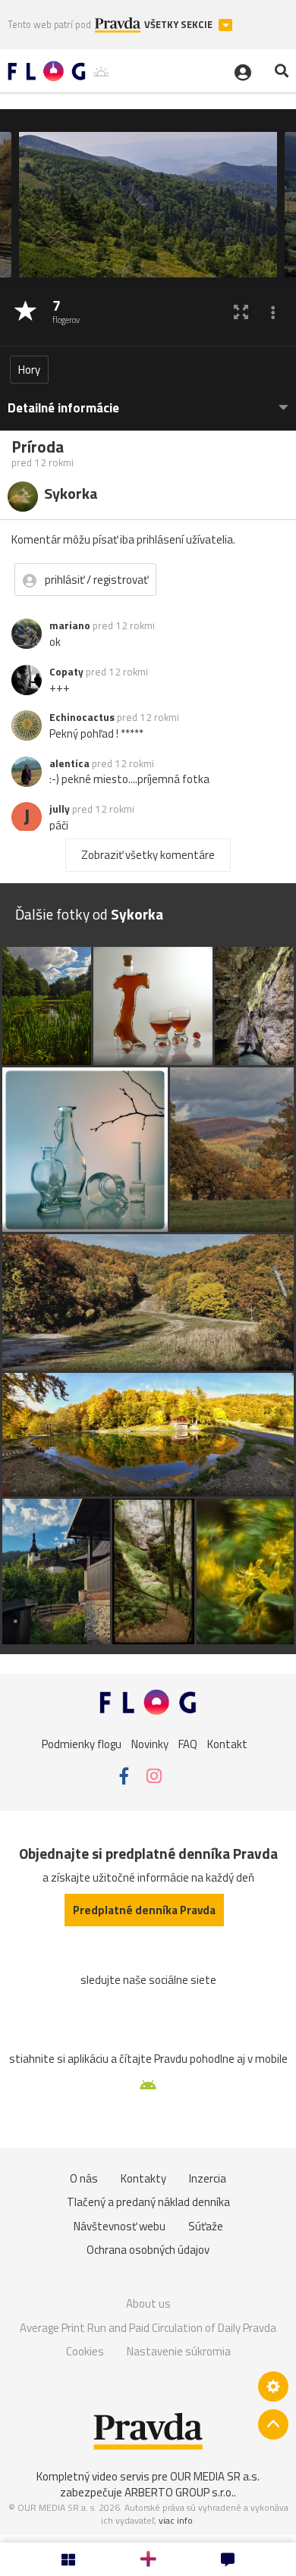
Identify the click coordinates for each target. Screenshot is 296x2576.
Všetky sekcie (179, 25)
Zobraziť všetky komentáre (148, 855)
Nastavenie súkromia (179, 2351)
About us (148, 2303)
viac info (176, 2520)
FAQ (188, 1743)
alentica (69, 763)
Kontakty (143, 2178)
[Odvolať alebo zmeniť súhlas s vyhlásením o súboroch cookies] (273, 2386)
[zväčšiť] (241, 312)
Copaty (66, 672)
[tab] (148, 401)
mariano (70, 625)
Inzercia (208, 2178)
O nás (84, 2178)
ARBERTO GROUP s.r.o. (179, 2492)
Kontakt (227, 1743)
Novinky (150, 1743)
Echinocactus (82, 717)
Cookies (85, 2351)
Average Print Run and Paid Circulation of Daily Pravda (148, 2328)
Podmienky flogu (82, 1743)
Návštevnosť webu (120, 2226)
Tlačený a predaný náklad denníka (148, 2202)
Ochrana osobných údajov (148, 2250)
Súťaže (206, 2226)
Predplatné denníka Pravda (144, 1910)
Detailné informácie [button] (63, 408)
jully (60, 809)
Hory (29, 370)
